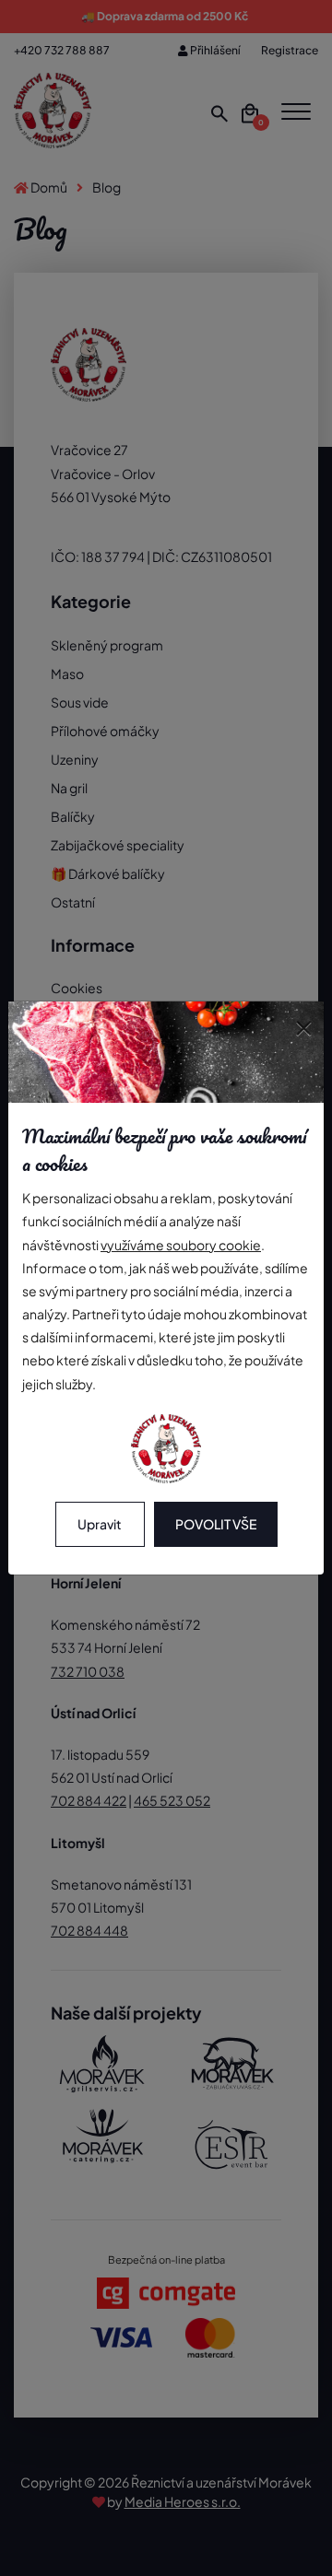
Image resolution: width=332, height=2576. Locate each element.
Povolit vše (216, 1524)
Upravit (100, 1524)
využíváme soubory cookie (181, 1245)
